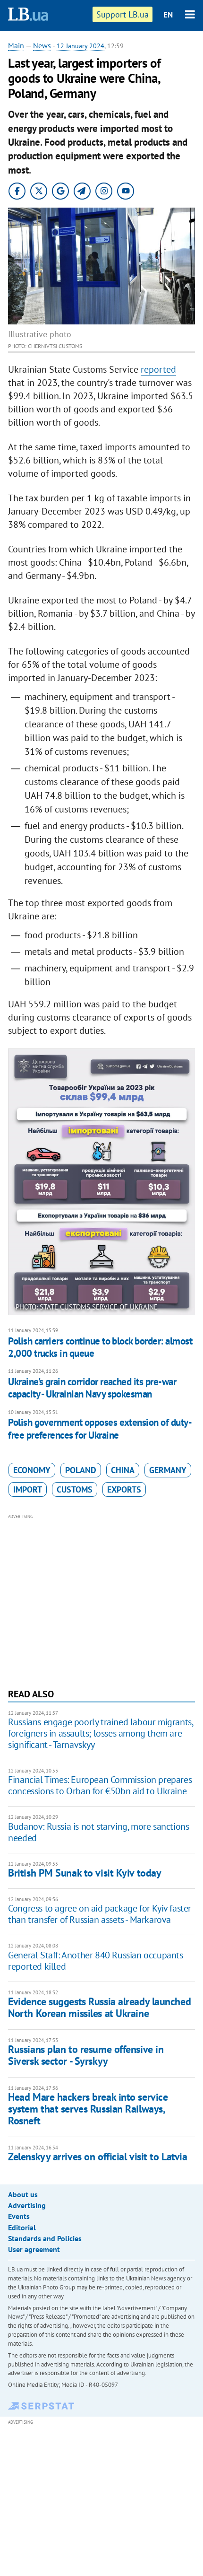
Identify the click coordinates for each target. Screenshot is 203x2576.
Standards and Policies (45, 2238)
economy (32, 1470)
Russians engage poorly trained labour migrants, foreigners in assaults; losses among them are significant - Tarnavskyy (100, 1733)
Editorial (22, 2227)
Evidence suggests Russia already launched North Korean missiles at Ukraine (99, 2007)
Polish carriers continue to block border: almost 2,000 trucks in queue (100, 1347)
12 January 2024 (80, 46)
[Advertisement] (101, 1600)
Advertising (27, 2205)
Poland (81, 1470)
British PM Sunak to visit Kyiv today (85, 1873)
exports (124, 1489)
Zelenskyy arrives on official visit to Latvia (97, 2157)
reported (158, 369)
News (42, 45)
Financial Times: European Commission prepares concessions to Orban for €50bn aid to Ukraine (100, 1785)
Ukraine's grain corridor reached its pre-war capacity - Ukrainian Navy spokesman (92, 1388)
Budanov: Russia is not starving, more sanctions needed (98, 1832)
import (28, 1489)
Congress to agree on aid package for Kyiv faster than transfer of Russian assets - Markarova (100, 1914)
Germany (168, 1470)
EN (168, 15)
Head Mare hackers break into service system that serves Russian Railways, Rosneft (88, 2109)
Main (16, 45)
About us (23, 2194)
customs (75, 1489)
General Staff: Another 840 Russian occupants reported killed (95, 1961)
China (123, 1470)
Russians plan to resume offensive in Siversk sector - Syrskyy (86, 2055)
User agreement (34, 2249)
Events (19, 2216)
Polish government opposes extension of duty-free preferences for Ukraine (100, 1428)
